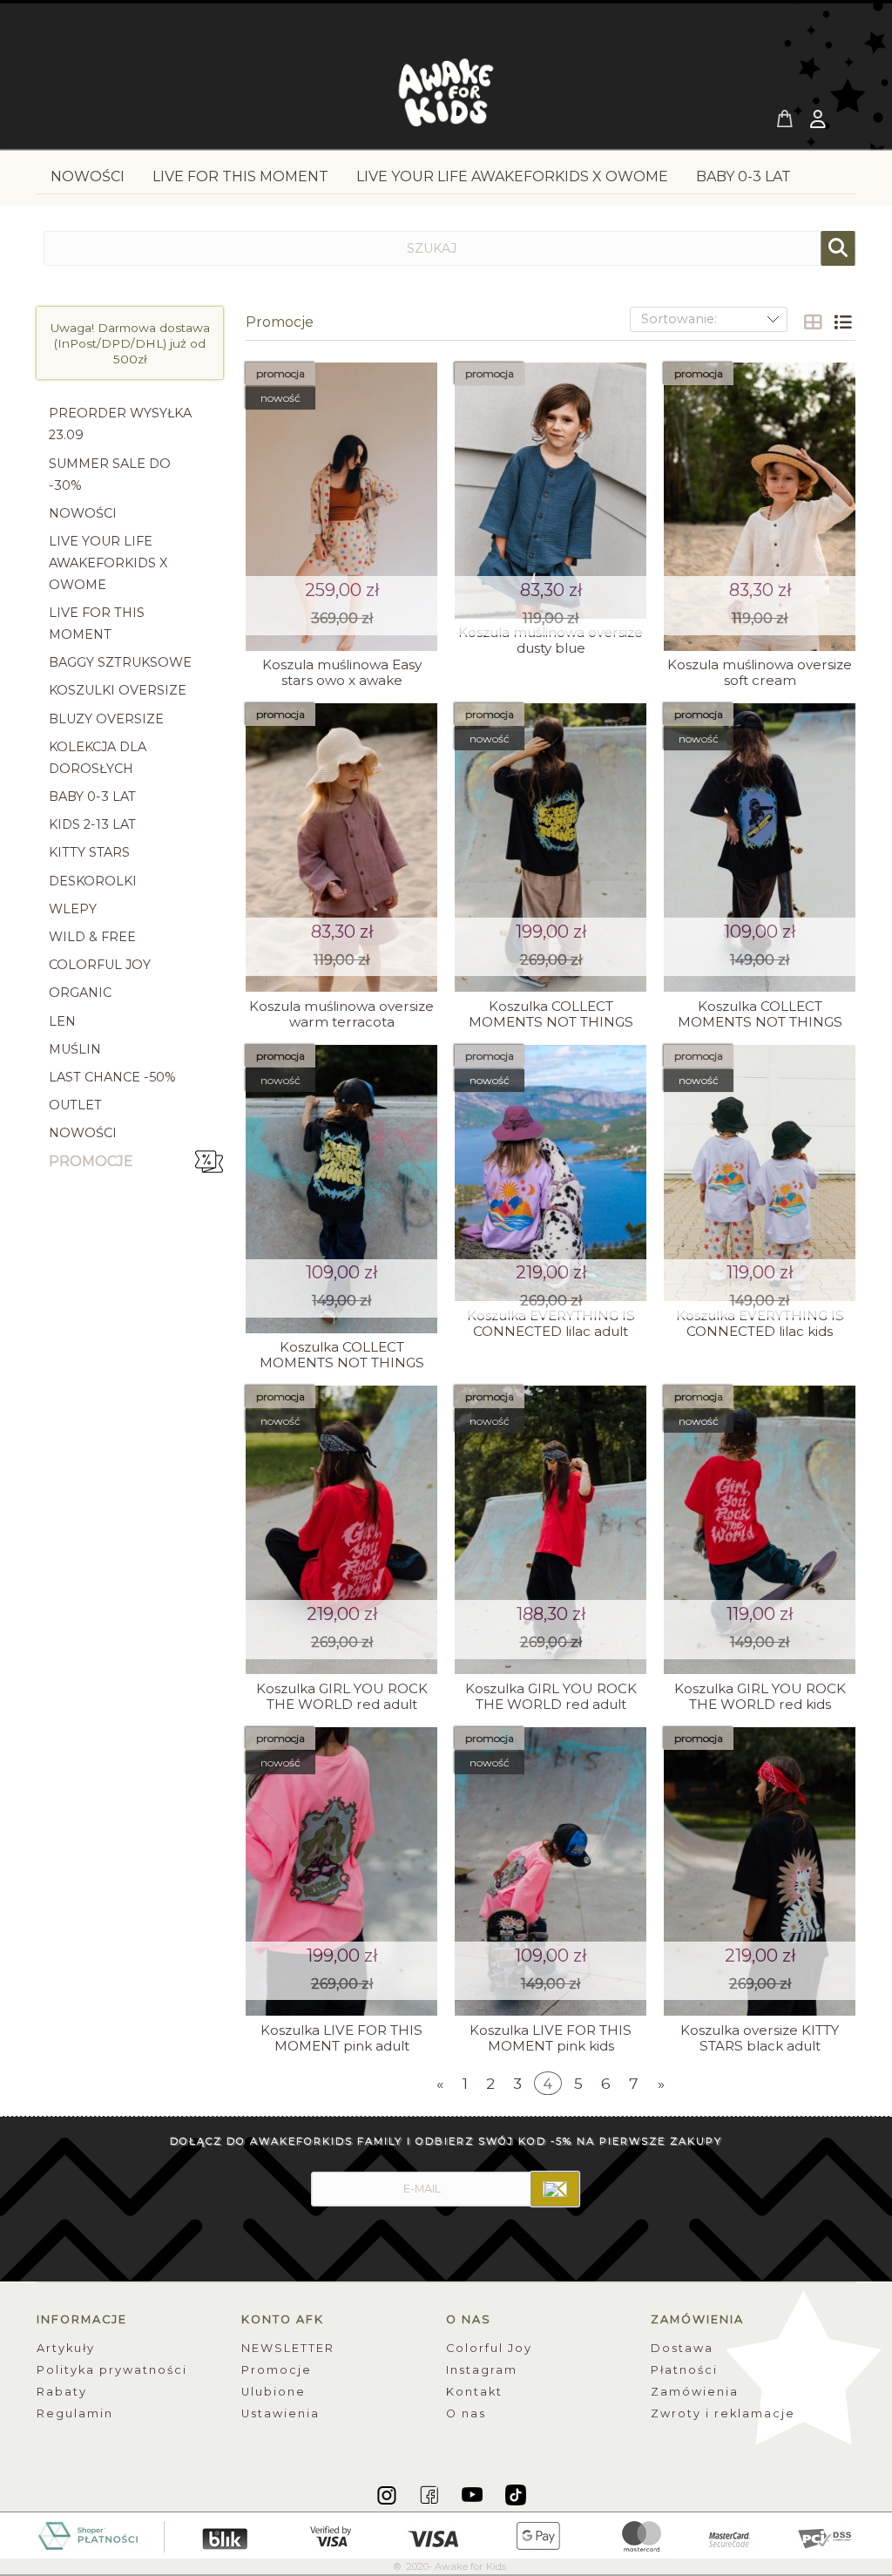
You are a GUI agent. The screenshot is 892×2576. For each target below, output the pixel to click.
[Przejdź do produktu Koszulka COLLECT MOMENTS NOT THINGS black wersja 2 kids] (341, 1189)
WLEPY (73, 909)
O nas (466, 2413)
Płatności (684, 2370)
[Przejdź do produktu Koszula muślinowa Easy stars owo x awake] (341, 507)
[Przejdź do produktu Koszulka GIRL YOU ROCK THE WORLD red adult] (341, 1530)
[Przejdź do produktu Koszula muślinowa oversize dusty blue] (551, 491)
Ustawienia (280, 2413)
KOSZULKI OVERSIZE (118, 690)
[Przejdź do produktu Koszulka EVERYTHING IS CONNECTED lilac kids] (760, 1173)
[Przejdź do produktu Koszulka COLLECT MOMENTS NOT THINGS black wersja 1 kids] (760, 847)
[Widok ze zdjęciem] (813, 322)
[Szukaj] (838, 248)
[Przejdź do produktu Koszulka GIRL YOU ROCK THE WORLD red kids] (760, 1530)
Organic (80, 993)
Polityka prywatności (112, 2370)
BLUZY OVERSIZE (106, 719)
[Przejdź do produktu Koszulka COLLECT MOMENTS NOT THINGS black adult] (551, 847)
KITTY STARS (89, 852)
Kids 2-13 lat (92, 824)
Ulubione (274, 2392)
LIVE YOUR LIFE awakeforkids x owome (108, 563)
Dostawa (682, 2348)
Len (62, 1021)
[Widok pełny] (842, 322)
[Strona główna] (446, 98)
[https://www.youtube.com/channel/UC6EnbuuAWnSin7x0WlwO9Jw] (473, 2494)
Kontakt (474, 2392)
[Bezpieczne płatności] (446, 2534)
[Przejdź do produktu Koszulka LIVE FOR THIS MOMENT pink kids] (551, 1871)
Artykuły (66, 2348)
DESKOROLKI (93, 881)
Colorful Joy (489, 2348)
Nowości (83, 1133)
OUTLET (75, 1105)
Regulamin (75, 2413)
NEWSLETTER (288, 2348)
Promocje (91, 1161)
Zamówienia (695, 2392)
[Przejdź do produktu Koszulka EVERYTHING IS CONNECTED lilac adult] (551, 1173)
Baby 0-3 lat (92, 797)
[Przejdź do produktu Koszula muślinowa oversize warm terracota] (341, 847)
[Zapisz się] (555, 2189)
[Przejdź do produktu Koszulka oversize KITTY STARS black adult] (760, 1871)
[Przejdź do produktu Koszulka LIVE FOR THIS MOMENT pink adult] (341, 1871)
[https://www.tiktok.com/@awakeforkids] (516, 2494)
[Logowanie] (820, 121)
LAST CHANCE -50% (112, 1077)
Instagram (482, 2370)
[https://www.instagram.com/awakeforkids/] (388, 2494)
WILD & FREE (92, 937)
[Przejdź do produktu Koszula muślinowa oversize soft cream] (760, 507)
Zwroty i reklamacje (723, 2413)
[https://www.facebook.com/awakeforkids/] (431, 2494)
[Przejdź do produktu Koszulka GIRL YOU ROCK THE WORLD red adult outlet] (551, 1530)
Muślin (75, 1049)
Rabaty (62, 2392)
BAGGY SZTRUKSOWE (120, 662)
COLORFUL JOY (100, 965)
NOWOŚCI (83, 513)
